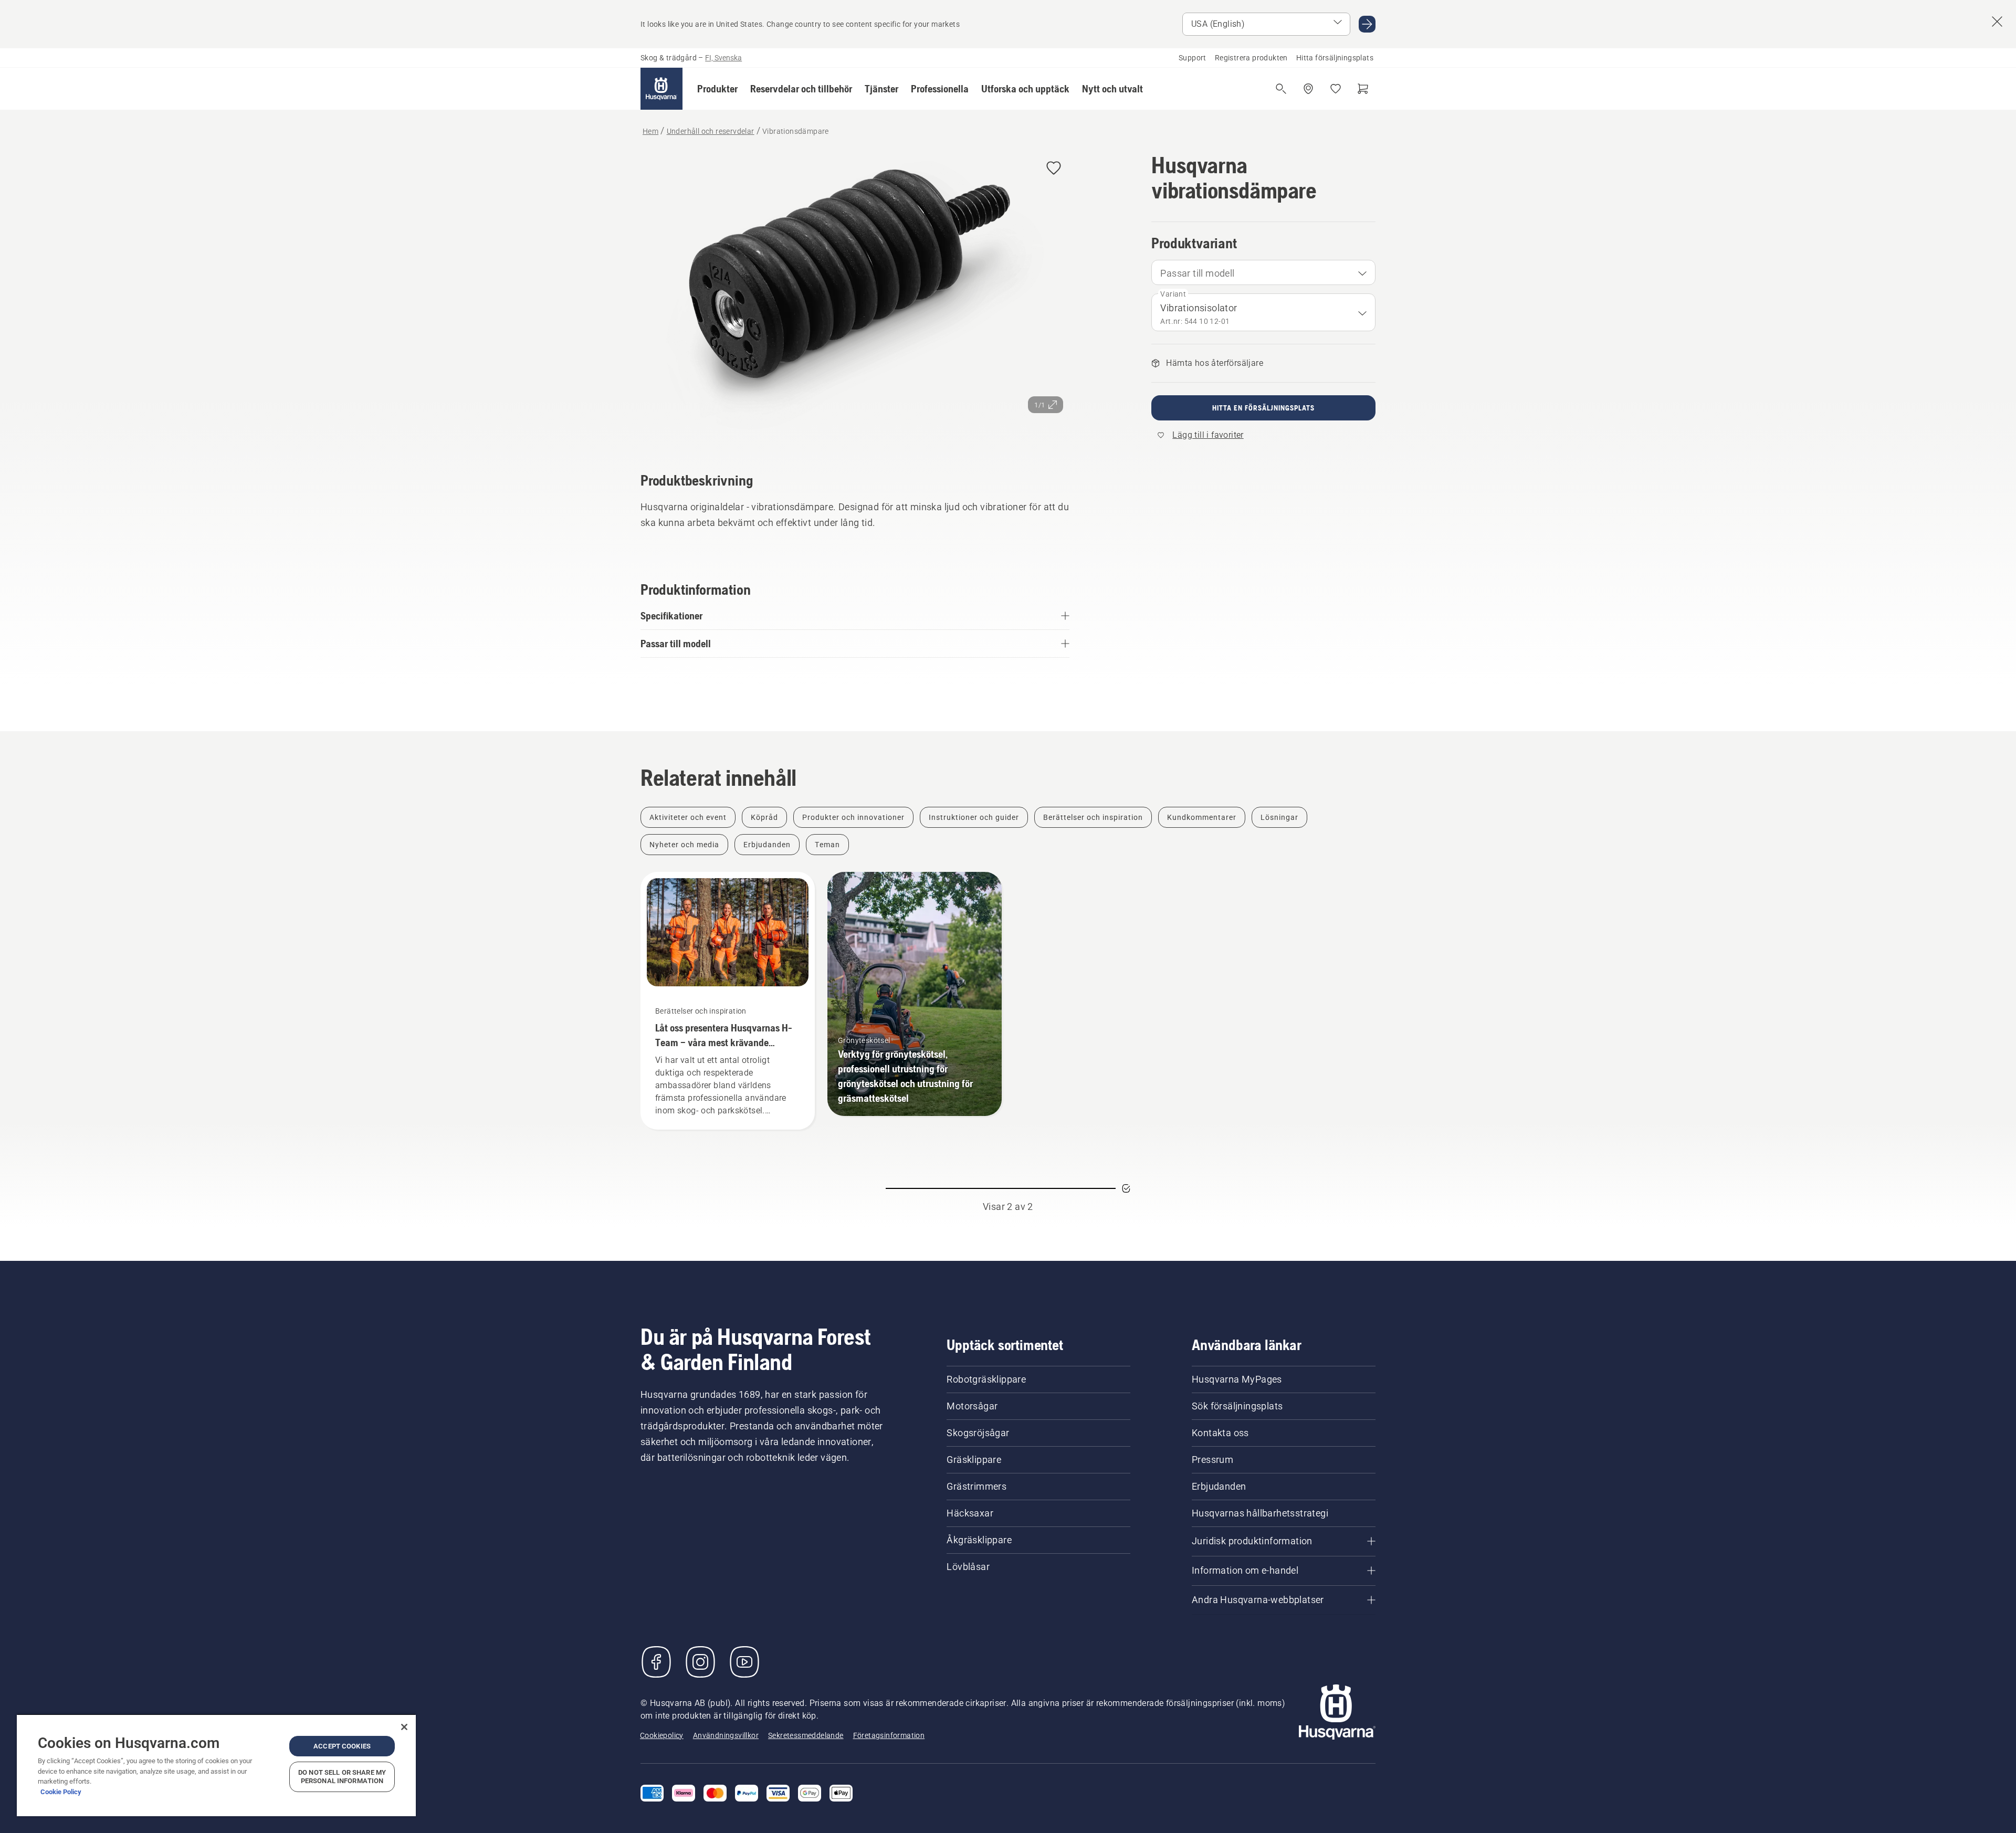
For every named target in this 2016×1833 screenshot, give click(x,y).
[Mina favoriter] (1336, 89)
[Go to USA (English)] (1367, 24)
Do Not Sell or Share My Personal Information (342, 1777)
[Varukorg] (1363, 89)
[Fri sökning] (1281, 89)
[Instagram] (700, 1662)
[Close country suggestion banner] (1997, 22)
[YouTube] (744, 1662)
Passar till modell (1197, 273)
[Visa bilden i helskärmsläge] (855, 297)
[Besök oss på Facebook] (656, 1662)
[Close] (404, 1727)
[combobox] (1263, 272)
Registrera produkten (1251, 58)
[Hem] (661, 89)
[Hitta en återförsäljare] (1308, 89)
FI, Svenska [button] (723, 58)
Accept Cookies (342, 1746)
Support (1193, 58)
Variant (1173, 294)
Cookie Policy (61, 1792)
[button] (717, 89)
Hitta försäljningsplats (1335, 58)
